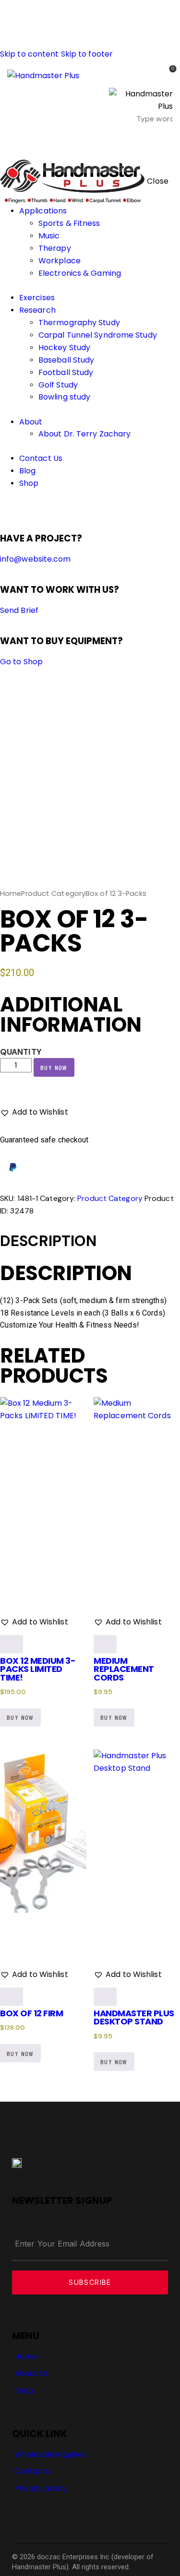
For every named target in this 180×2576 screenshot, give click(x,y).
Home (11, 894)
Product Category (53, 894)
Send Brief (19, 610)
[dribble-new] (22, 508)
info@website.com (36, 559)
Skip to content (30, 54)
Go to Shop (21, 662)
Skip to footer (87, 54)
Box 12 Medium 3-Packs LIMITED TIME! (38, 1669)
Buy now (54, 1067)
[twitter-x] (13, 508)
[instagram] (33, 508)
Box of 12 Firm (31, 2013)
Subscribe (90, 2282)
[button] (167, 141)
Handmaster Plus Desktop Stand (134, 2017)
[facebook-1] (5, 508)
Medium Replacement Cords (124, 1669)
